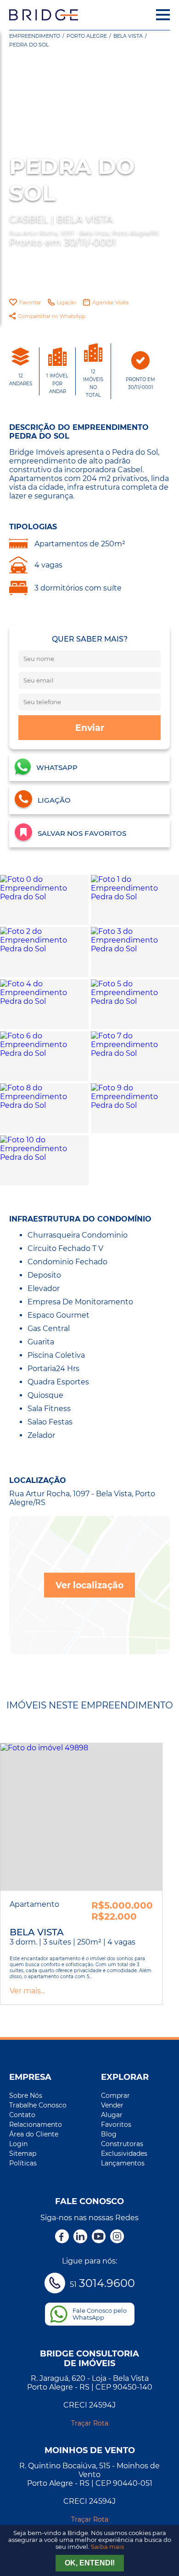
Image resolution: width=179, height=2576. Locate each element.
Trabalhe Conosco (38, 2105)
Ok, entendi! (90, 2563)
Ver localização (89, 1585)
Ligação (67, 302)
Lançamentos (123, 2163)
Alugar (112, 2115)
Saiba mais (107, 2547)
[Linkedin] (80, 2237)
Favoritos (116, 2124)
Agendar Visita (110, 302)
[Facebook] (62, 2237)
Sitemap (23, 2153)
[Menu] (163, 15)
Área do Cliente (34, 2134)
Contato (22, 2115)
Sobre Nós (26, 2096)
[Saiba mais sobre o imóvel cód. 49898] (81, 1817)
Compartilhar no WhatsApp (52, 316)
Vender (112, 2105)
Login (18, 2144)
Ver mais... (27, 1991)
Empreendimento (35, 36)
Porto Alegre (87, 36)
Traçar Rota (90, 2423)
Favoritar (30, 302)
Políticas (23, 2163)
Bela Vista (128, 36)
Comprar (115, 2096)
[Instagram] (117, 2237)
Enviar (90, 728)
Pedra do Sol (29, 45)
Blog (109, 2134)
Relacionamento (36, 2124)
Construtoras (122, 2144)
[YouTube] (99, 2237)
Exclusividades (124, 2153)
